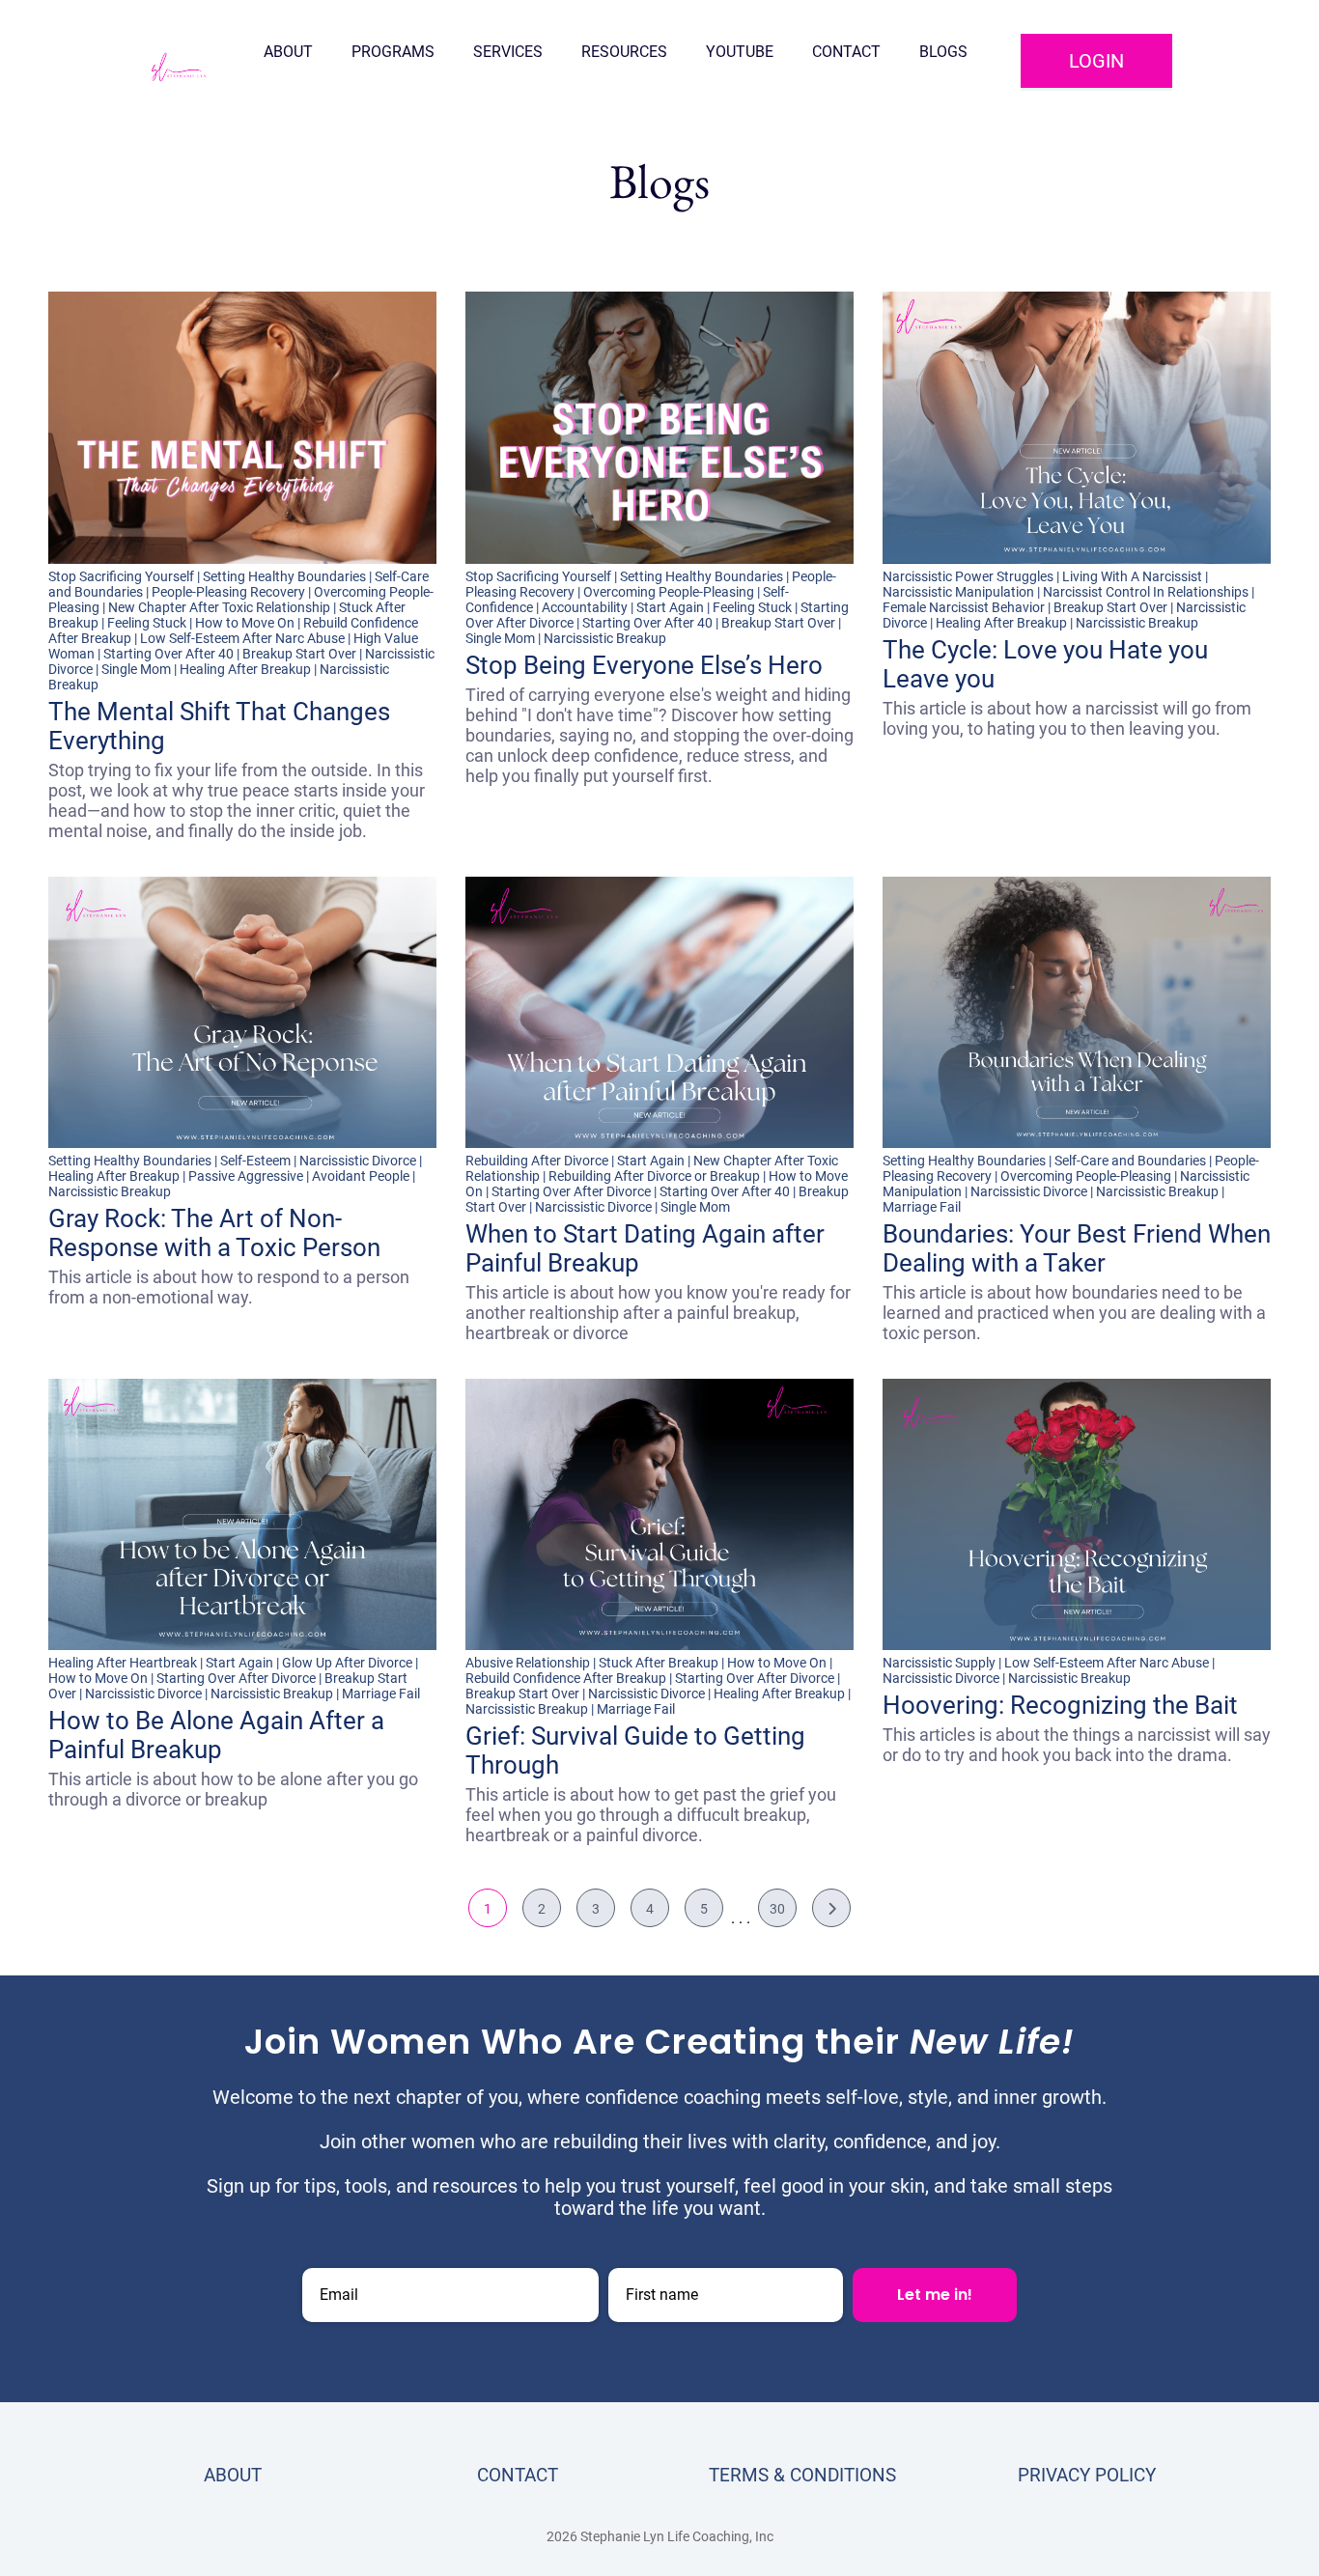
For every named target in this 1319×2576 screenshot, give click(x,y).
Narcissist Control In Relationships (1146, 592)
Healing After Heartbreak (123, 1663)
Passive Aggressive (246, 1176)
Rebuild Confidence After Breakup (566, 1678)
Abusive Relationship (528, 1663)
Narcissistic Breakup (605, 638)
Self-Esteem (255, 1161)
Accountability (585, 607)
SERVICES (508, 52)
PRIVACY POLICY (1087, 2475)
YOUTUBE (740, 52)
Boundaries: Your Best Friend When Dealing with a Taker (1077, 1248)
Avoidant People (361, 1176)
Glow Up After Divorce (347, 1663)
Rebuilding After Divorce (537, 1161)
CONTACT (846, 52)
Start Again (670, 607)
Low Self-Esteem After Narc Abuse (242, 638)
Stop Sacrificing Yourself (121, 576)
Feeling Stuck (147, 623)
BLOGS (943, 52)
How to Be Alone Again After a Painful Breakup (216, 1735)
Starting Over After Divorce (571, 1191)
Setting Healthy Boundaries (284, 576)
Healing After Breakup (245, 669)
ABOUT (288, 52)
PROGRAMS (393, 52)
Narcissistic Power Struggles (968, 576)
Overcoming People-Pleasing (669, 592)
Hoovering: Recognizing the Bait (1060, 1705)
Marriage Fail (922, 1207)
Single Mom (136, 669)
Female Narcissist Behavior (964, 607)
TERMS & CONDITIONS (802, 2475)
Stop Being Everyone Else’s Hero (644, 665)
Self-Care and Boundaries (1130, 1161)
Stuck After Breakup (659, 1663)
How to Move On (245, 623)
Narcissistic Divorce (358, 1161)
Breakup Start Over (299, 654)
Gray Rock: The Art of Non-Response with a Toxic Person (214, 1233)
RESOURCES (624, 52)
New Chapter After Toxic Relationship (219, 607)
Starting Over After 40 (168, 654)
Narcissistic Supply (939, 1663)
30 (777, 1909)
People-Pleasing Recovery (228, 592)
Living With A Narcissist (1132, 576)
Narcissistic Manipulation (958, 592)
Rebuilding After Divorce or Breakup (654, 1176)
